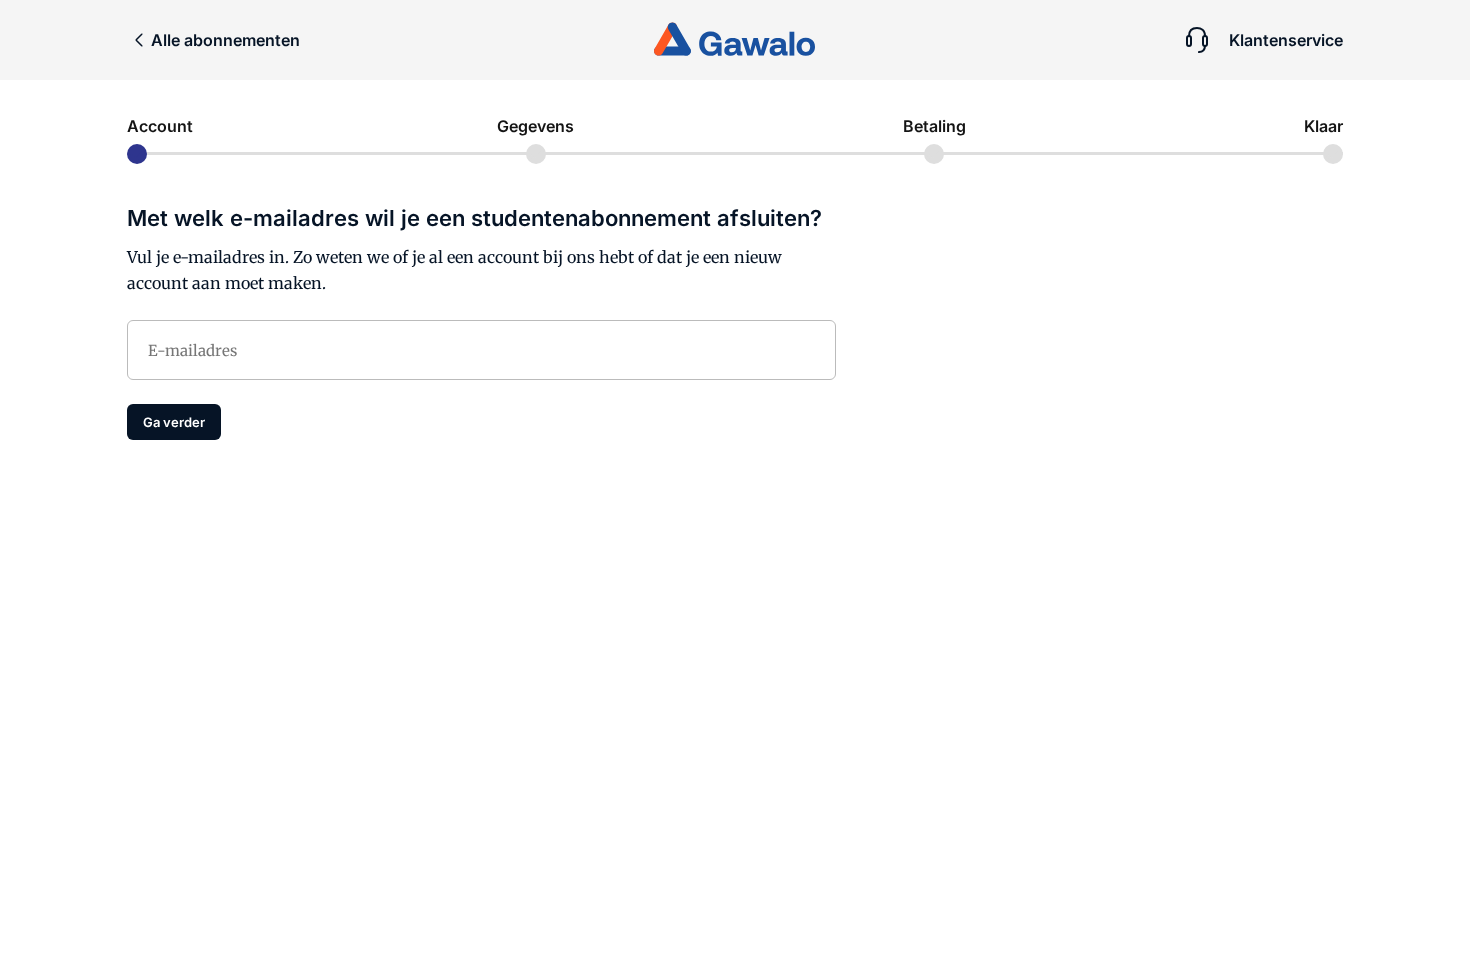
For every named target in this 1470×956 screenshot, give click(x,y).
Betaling (934, 126)
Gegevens (535, 126)
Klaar (1323, 126)
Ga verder (174, 422)
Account (160, 126)
